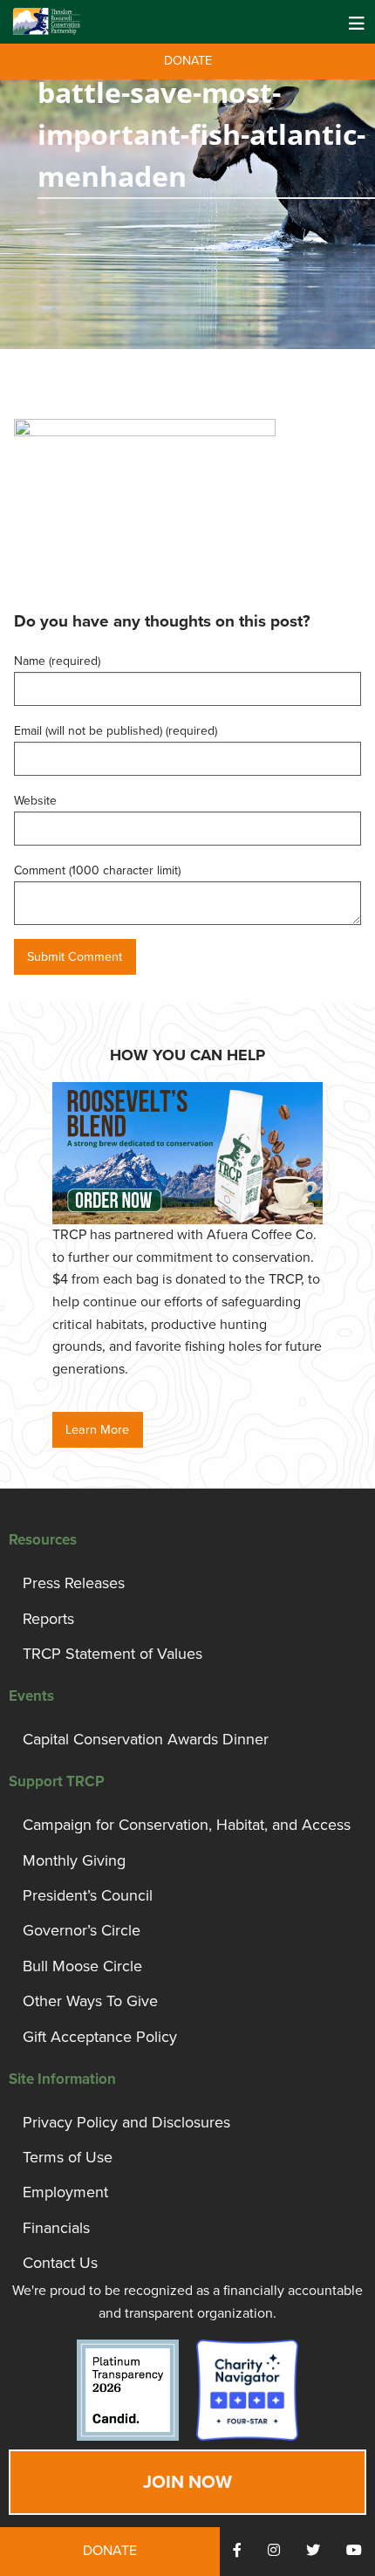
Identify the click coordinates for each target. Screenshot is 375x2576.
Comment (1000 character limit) (97, 870)
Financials (56, 2228)
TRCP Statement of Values (112, 1654)
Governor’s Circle (82, 1930)
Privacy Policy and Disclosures (126, 2122)
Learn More (97, 1430)
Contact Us (60, 2263)
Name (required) (57, 661)
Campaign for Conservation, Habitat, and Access (187, 1825)
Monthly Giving (74, 1860)
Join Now (187, 2482)
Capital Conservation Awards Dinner (146, 1739)
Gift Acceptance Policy (100, 2037)
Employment (65, 2192)
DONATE (188, 61)
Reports (48, 1619)
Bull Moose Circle (82, 1966)
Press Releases (74, 1583)
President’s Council (88, 1895)
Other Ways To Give (90, 2001)
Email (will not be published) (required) (116, 731)
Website (35, 801)
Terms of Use (68, 2157)
